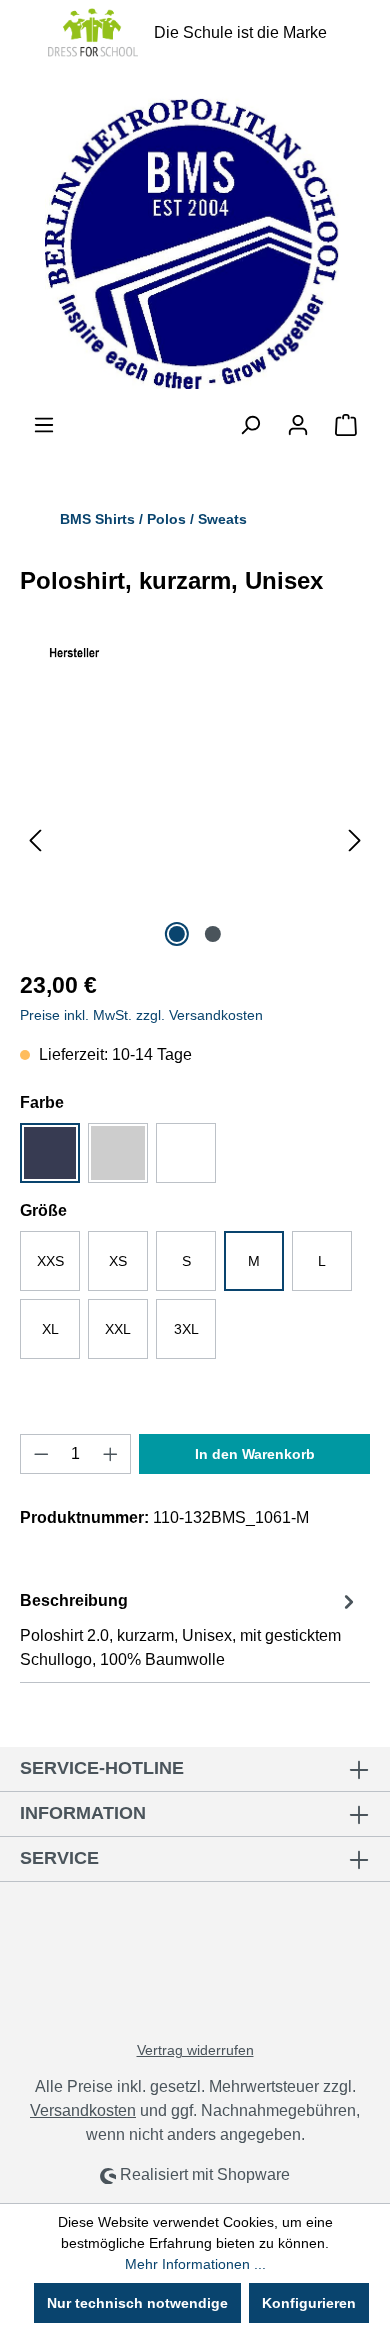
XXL (118, 1329)
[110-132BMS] (195, 839)
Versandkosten (83, 2110)
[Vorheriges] (35, 839)
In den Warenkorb (255, 1454)
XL (50, 1329)
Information (83, 1813)
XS (118, 1261)
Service (59, 1858)
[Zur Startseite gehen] (195, 239)
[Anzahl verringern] (41, 1454)
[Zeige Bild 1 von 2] (177, 934)
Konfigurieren (309, 2303)
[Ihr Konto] (298, 425)
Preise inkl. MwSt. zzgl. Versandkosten (141, 1015)
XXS (50, 1261)
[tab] (190, 1629)
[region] (195, 839)
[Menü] (44, 425)
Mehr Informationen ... (195, 2264)
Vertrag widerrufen (195, 2050)
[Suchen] (250, 425)
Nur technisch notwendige (137, 2303)
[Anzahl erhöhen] (111, 1454)
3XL (186, 1329)
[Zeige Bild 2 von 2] (213, 934)
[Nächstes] (355, 839)
